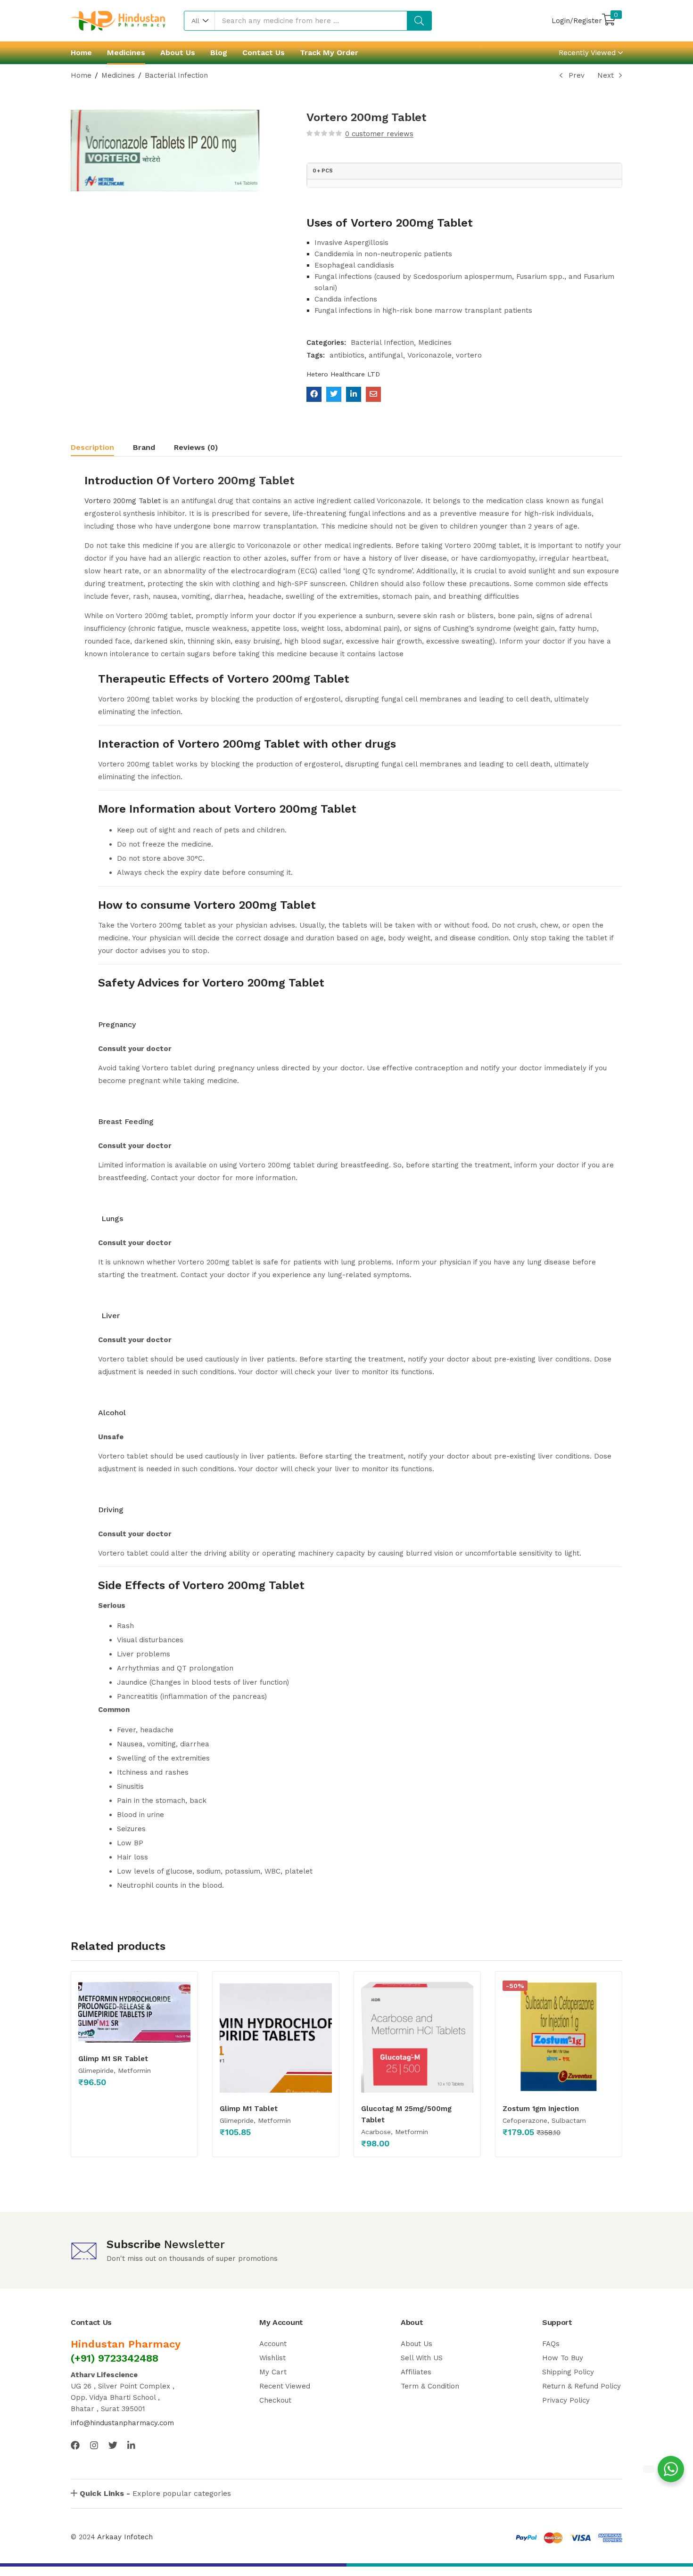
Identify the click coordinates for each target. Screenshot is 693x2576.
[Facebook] (75, 2445)
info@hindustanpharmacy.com (122, 2423)
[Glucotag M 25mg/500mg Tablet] (417, 2037)
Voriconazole (429, 355)
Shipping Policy (568, 2372)
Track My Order (329, 53)
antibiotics (347, 355)
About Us (178, 53)
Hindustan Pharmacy (126, 2344)
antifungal (386, 355)
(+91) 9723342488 (115, 2358)
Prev (577, 75)
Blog (219, 53)
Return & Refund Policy (582, 2386)
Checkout (275, 2400)
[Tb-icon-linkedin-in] (132, 2445)
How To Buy (563, 2358)
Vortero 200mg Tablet (234, 481)
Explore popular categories (155, 2493)
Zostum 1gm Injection (541, 2109)
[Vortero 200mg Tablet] (314, 394)
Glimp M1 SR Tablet (113, 2059)
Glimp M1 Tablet (249, 2109)
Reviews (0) (196, 447)
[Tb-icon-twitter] (113, 2445)
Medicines (126, 53)
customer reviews (379, 134)
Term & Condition (430, 2386)
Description (92, 447)
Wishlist (272, 2358)
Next (606, 75)
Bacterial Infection (176, 75)
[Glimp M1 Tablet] (276, 2037)
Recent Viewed (285, 2386)
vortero (469, 355)
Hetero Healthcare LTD (343, 374)
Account (273, 2344)
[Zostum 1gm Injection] (559, 2037)
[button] (200, 21)
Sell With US (422, 2358)
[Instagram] (94, 2445)
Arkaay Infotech (125, 2537)
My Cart (273, 2372)
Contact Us (264, 53)
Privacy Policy (566, 2400)
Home (81, 53)
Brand (144, 447)
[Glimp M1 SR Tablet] (134, 2012)
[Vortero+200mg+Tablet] (334, 394)
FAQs (551, 2344)
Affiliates (416, 2372)
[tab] (102, 449)
